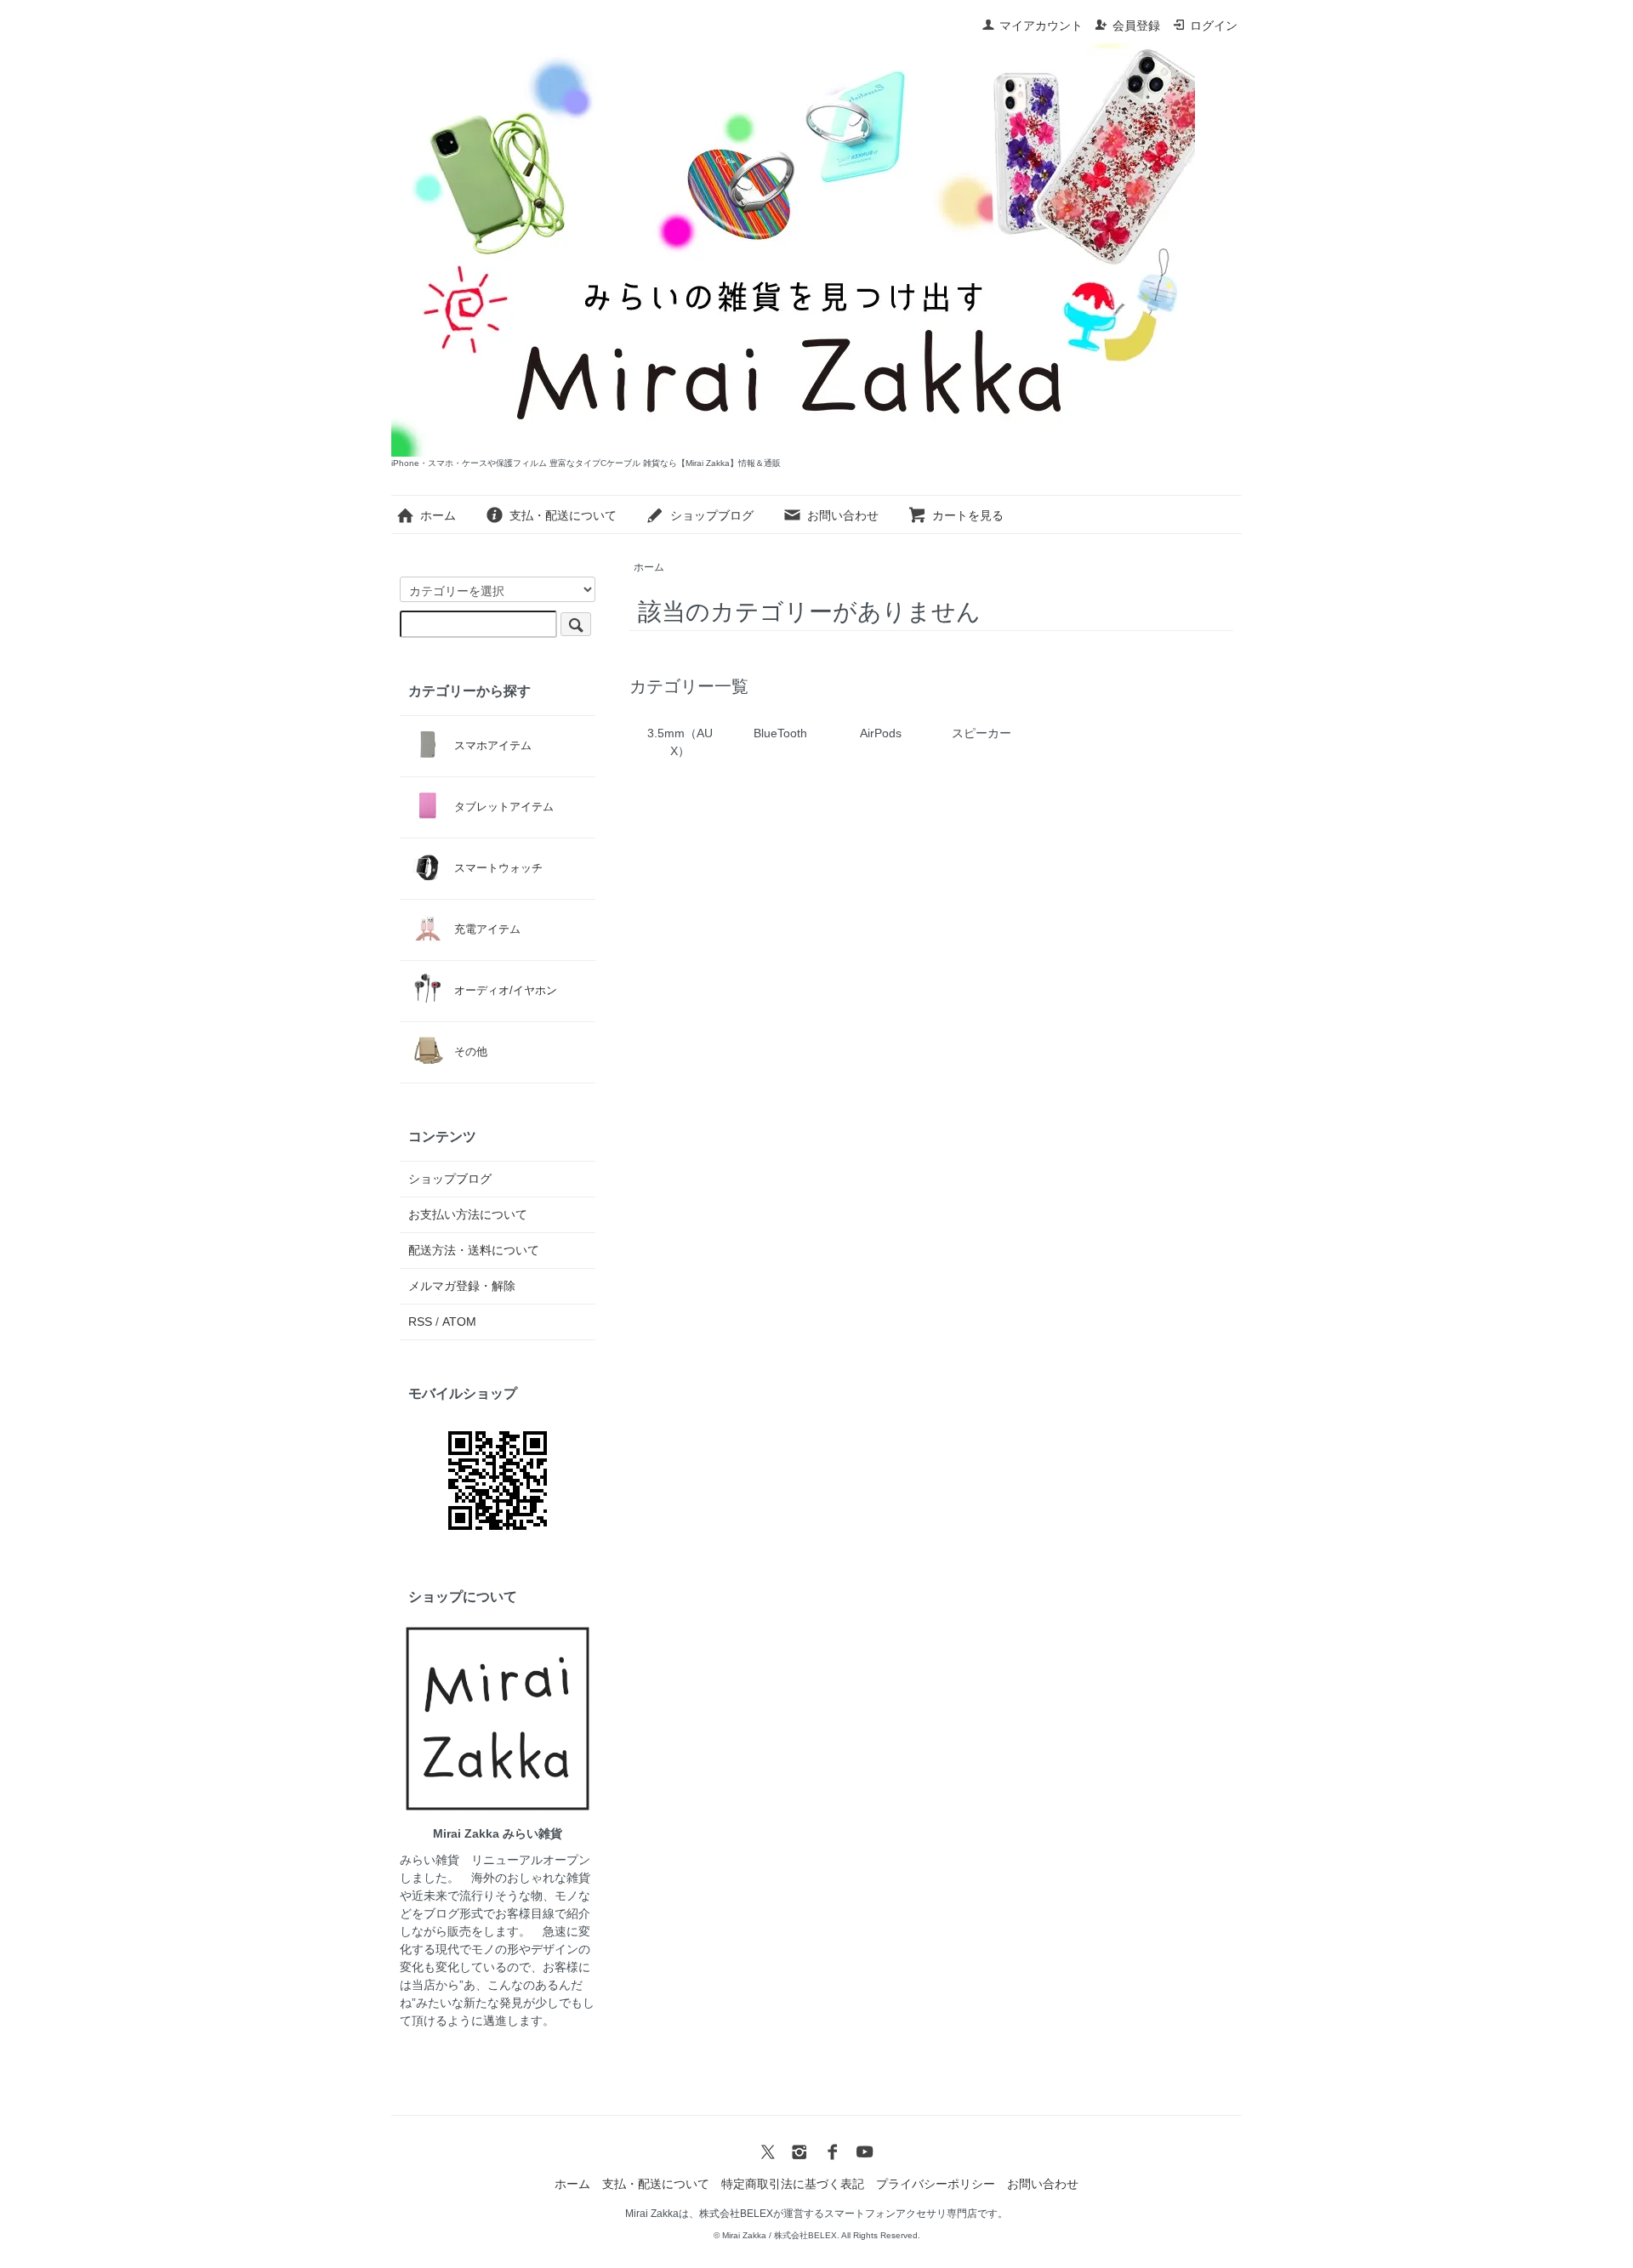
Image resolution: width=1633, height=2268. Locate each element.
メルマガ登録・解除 (462, 1286)
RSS (420, 1322)
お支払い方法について (468, 1214)
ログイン (1214, 26)
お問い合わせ (843, 515)
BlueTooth (780, 733)
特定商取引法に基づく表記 (793, 2184)
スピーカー (982, 733)
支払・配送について (563, 515)
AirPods (881, 733)
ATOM (459, 1322)
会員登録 (1136, 26)
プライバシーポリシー (936, 2184)
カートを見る (968, 515)
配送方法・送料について (474, 1250)
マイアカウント (1041, 26)
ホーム (438, 515)
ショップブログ (712, 515)
